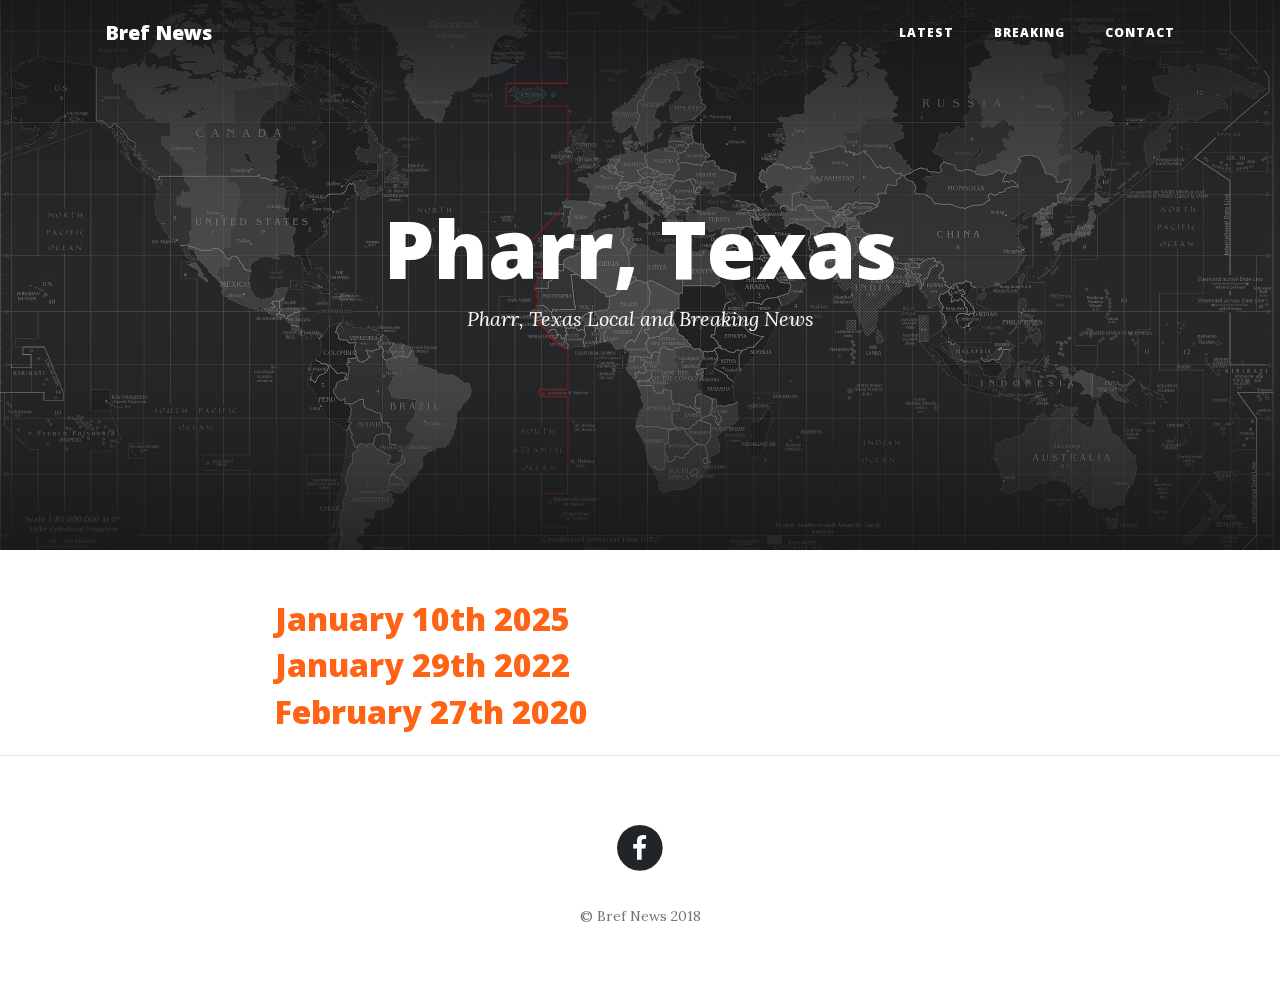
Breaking (1029, 32)
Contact (1140, 32)
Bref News (158, 32)
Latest (926, 32)
